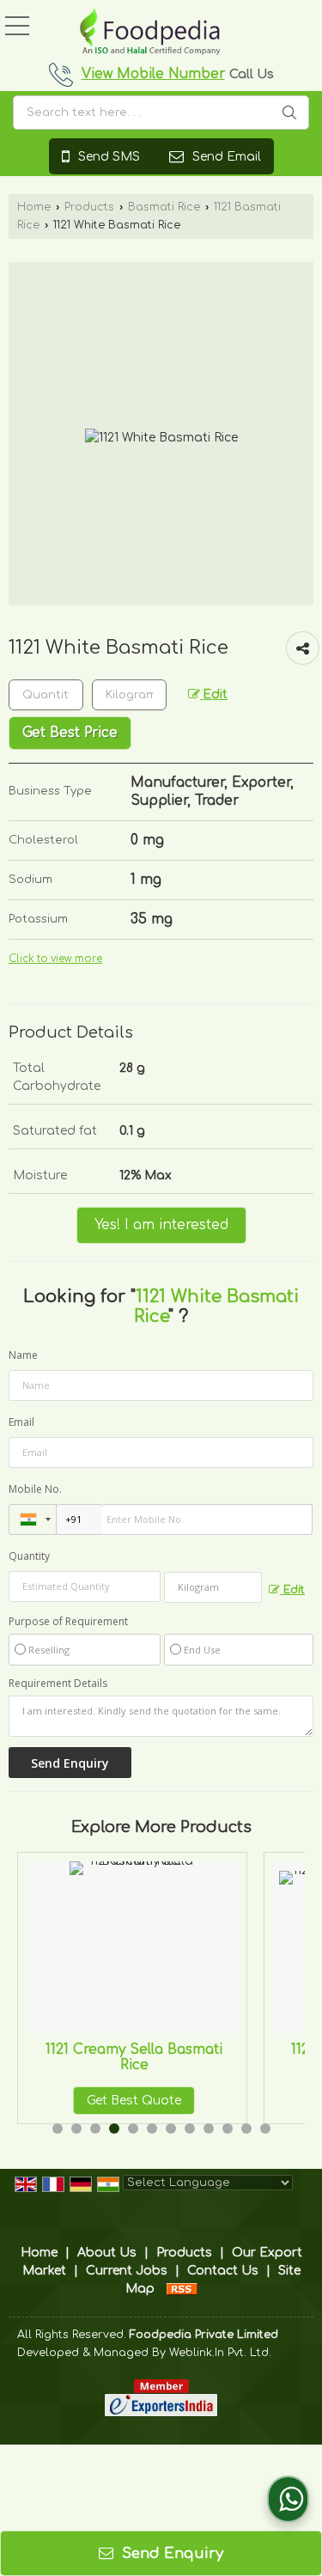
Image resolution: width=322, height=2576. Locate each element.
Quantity (29, 1556)
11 (246, 2128)
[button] (153, 74)
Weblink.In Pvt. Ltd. (220, 2353)
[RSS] (182, 2289)
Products (89, 207)
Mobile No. (35, 1489)
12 (265, 2128)
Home (34, 207)
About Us (107, 2253)
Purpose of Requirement (68, 1622)
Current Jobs (127, 2271)
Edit (214, 694)
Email (21, 1422)
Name (23, 1355)
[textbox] (161, 113)
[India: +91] (33, 1519)
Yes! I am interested (161, 1225)
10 (228, 2128)
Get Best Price (70, 733)
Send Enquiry (170, 2553)
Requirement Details (58, 1684)
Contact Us (223, 2271)
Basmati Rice (164, 207)
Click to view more (55, 959)
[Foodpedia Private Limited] (150, 33)
